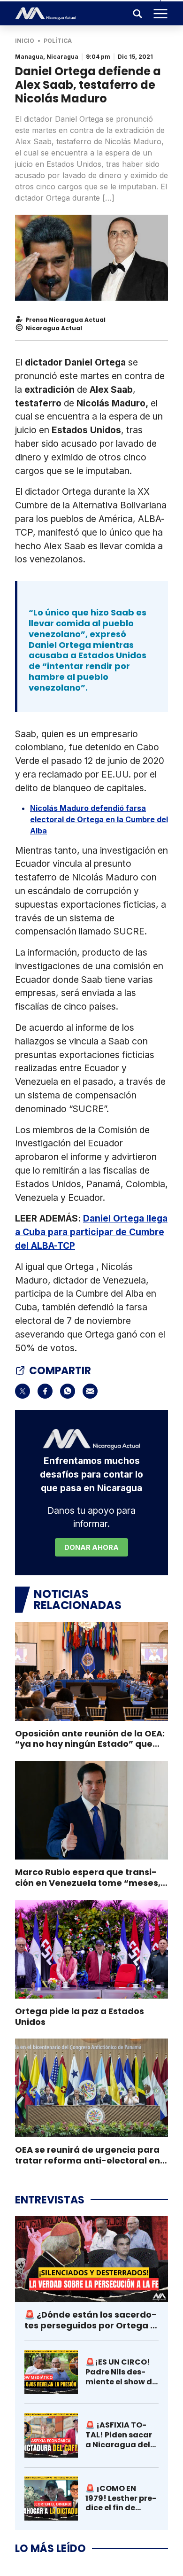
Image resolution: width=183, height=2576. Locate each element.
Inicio (25, 41)
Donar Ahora (91, 1547)
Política (58, 41)
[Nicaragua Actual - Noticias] (46, 14)
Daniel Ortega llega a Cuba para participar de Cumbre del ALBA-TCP (91, 1232)
